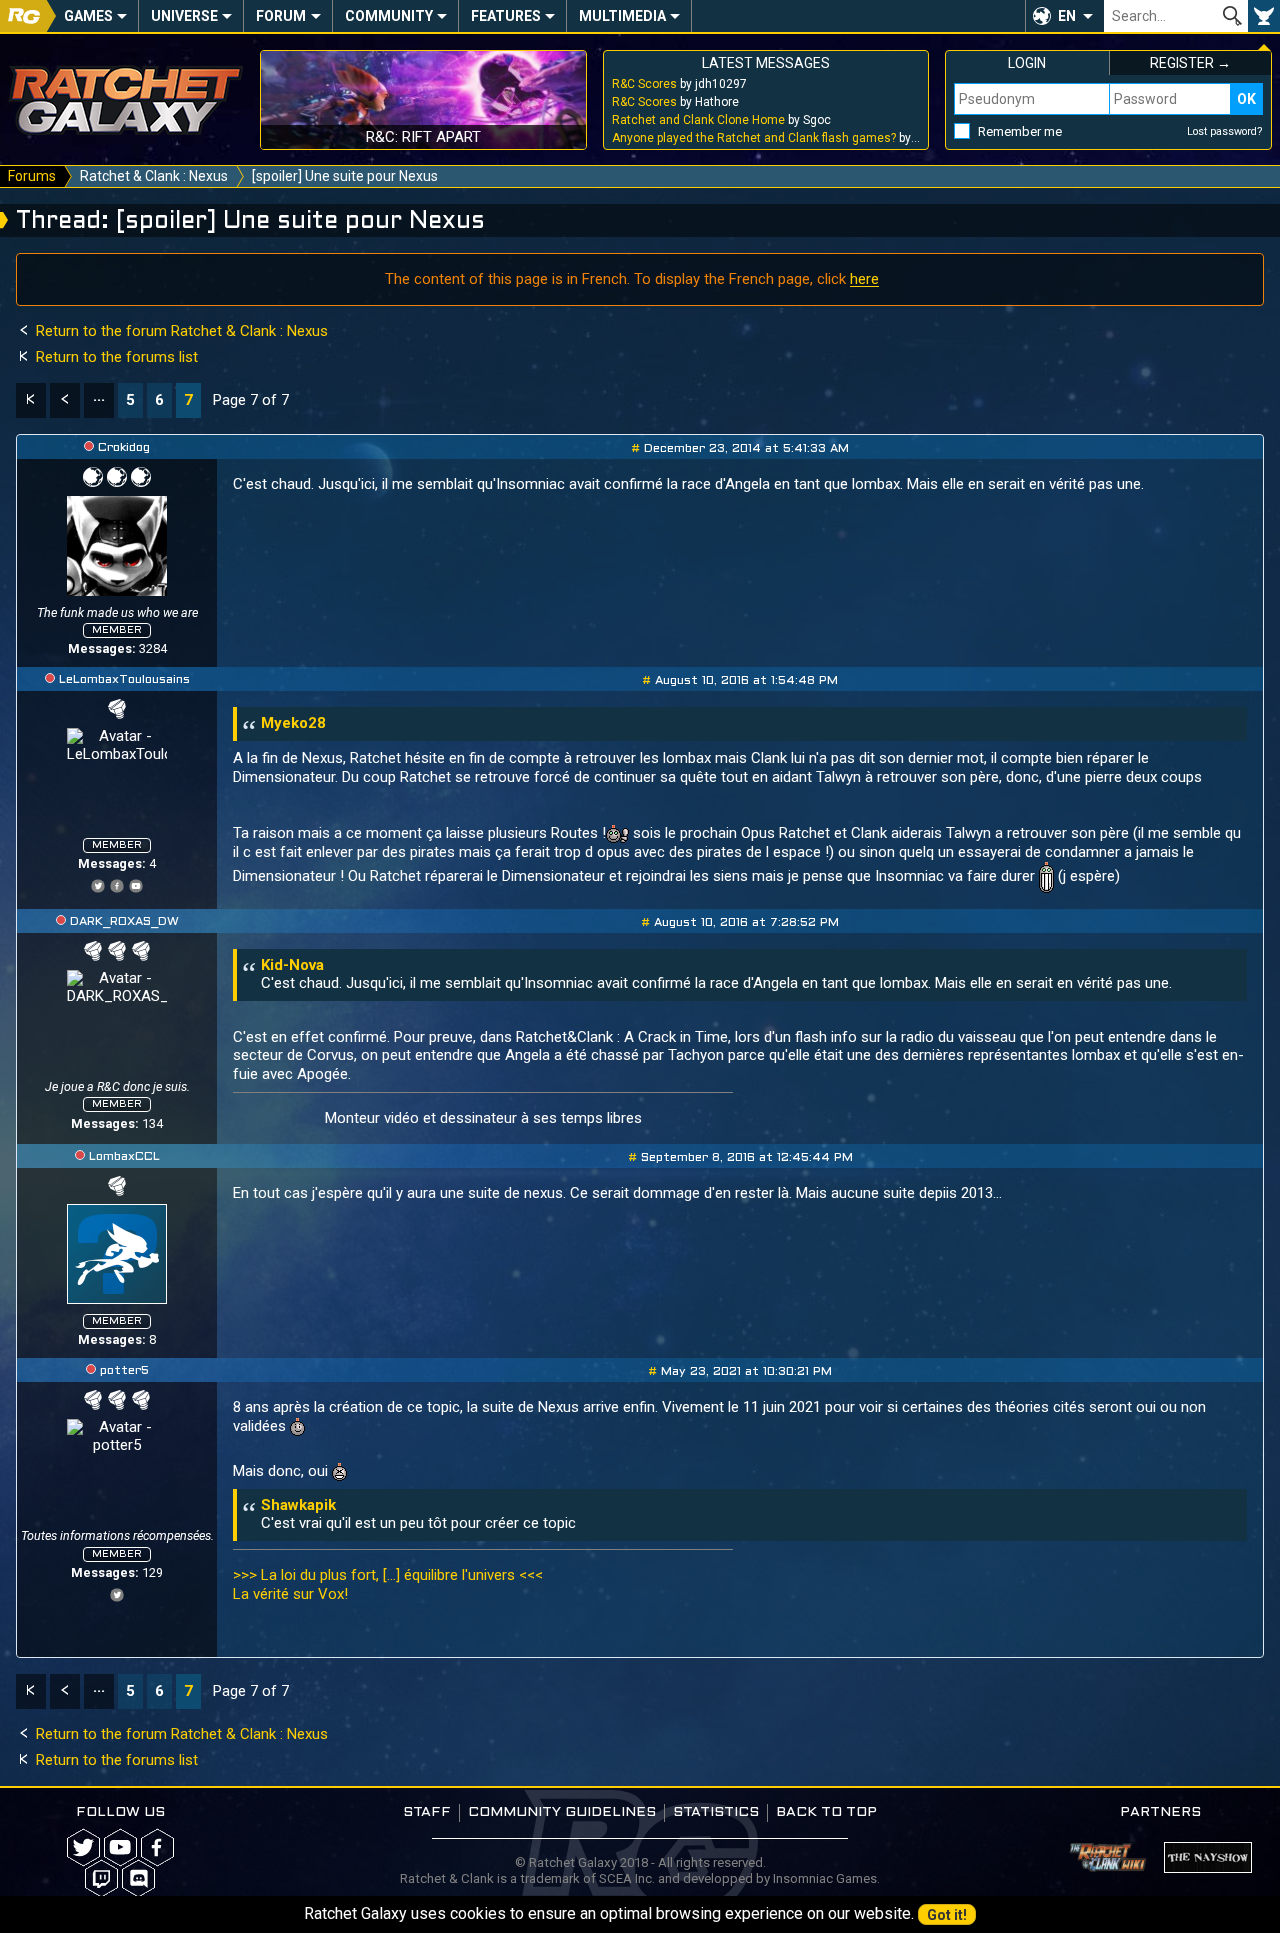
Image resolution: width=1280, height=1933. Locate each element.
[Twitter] (98, 883)
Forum (281, 16)
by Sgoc (721, 120)
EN (1067, 16)
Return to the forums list (115, 357)
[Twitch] (101, 1878)
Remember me (1020, 131)
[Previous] (65, 400)
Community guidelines (562, 1812)
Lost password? (1225, 131)
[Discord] (138, 1878)
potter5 (124, 1371)
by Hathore (675, 102)
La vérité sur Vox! (290, 1594)
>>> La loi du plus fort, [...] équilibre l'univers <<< (388, 1575)
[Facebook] (117, 883)
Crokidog (124, 448)
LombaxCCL (124, 1157)
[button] (1064, 16)
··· (99, 400)
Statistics (716, 1812)
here (864, 279)
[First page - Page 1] (31, 400)
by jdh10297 (679, 84)
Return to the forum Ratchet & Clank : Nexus (180, 331)
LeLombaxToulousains (124, 680)
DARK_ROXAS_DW (124, 922)
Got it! (947, 1915)
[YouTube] (136, 883)
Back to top (826, 1812)
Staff (427, 1812)
